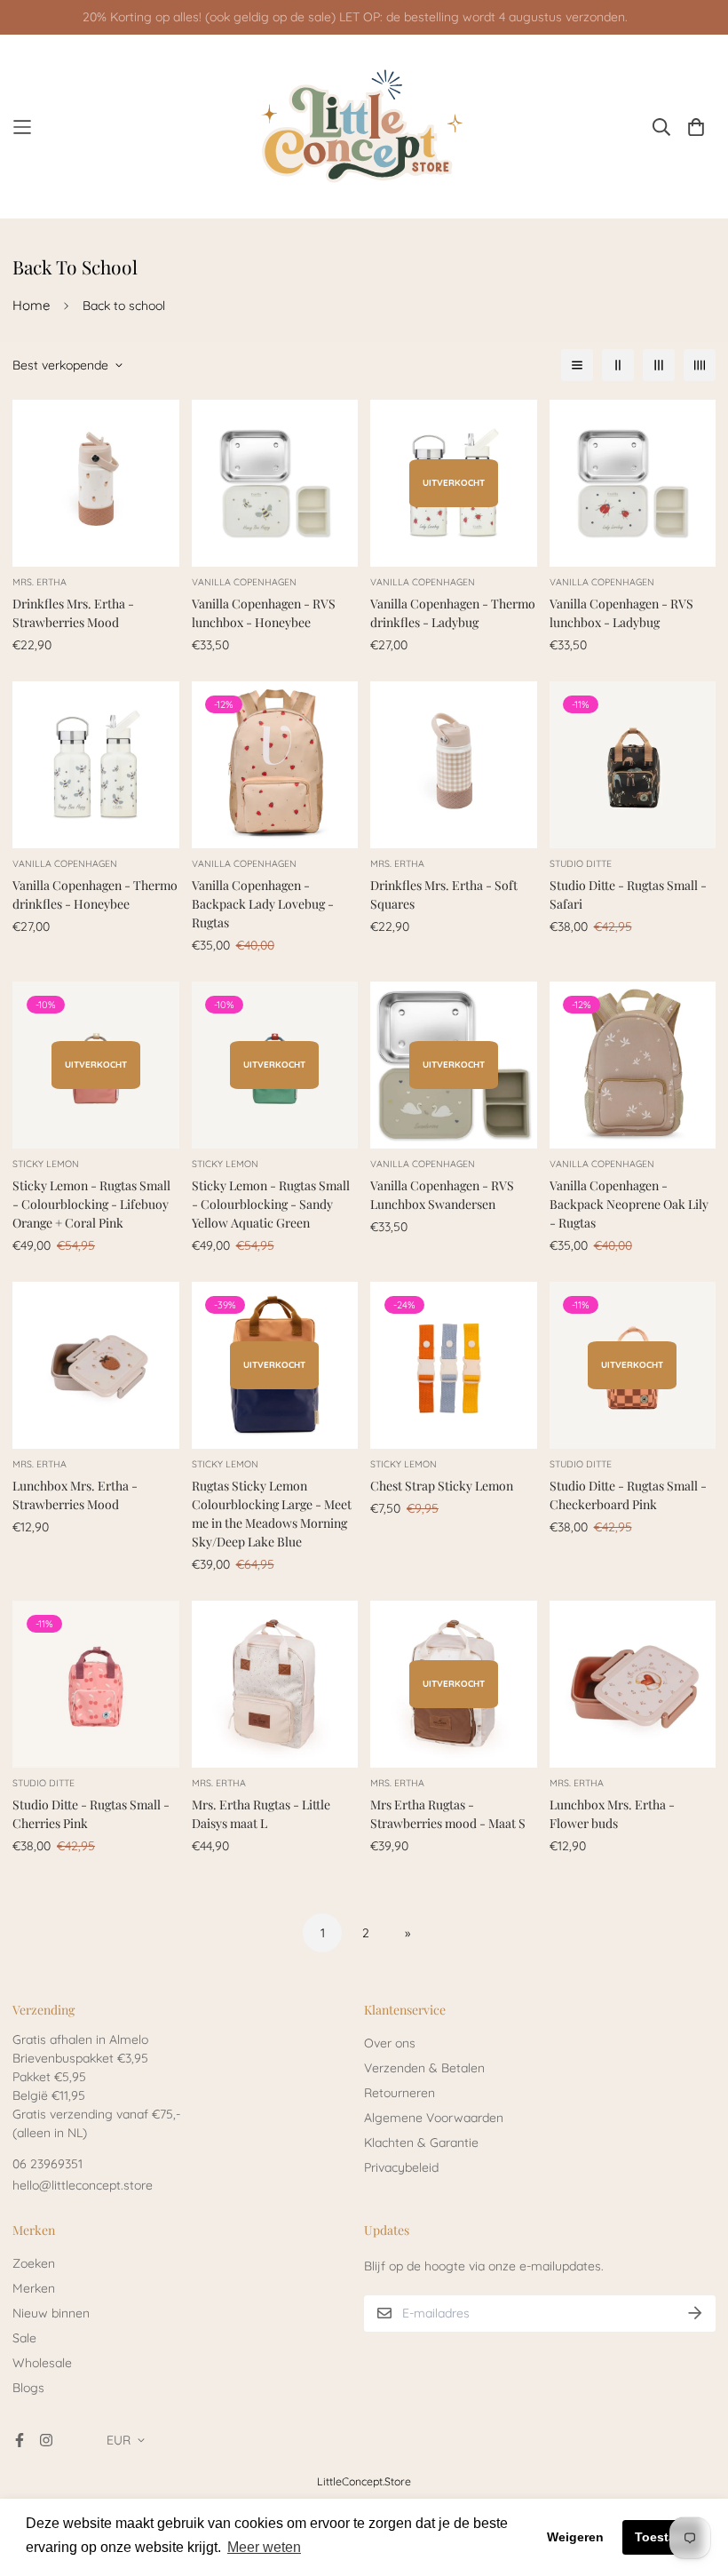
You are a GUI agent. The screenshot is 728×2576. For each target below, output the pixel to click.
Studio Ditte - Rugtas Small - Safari (628, 894)
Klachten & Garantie (421, 2143)
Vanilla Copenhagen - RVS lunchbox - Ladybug (621, 613)
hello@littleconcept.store (83, 2185)
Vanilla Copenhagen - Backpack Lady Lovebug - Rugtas (263, 904)
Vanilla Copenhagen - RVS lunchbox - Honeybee (264, 613)
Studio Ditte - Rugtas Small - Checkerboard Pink (628, 1495)
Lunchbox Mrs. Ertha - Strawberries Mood (75, 1495)
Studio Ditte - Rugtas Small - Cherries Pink (91, 1814)
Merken (34, 2288)
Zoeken (34, 2263)
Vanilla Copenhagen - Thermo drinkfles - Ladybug (453, 613)
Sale (24, 2338)
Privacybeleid (401, 2167)
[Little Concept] (364, 127)
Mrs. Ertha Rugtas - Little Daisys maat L (261, 1814)
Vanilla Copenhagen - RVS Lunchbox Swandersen (442, 1195)
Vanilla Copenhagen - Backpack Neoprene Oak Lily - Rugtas (629, 1204)
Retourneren (400, 2093)
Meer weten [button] (264, 2547)
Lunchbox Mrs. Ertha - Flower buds (612, 1814)
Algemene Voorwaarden (434, 2118)
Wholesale (42, 2363)
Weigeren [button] (575, 2537)
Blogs (28, 2388)
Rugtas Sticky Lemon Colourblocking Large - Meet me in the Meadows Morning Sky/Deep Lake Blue (272, 1514)
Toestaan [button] (663, 2537)
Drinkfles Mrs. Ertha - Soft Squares (444, 894)
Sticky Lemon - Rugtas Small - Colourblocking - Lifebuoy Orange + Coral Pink (91, 1204)
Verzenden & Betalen (424, 2068)
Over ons (390, 2043)
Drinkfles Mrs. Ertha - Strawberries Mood (73, 613)
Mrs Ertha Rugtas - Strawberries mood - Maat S (448, 1814)
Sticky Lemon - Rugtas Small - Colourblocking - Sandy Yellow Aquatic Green (271, 1204)
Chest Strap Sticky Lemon (442, 1486)
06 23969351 (47, 2164)
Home (31, 305)
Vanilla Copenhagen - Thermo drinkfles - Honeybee (95, 894)
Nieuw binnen (51, 2313)
